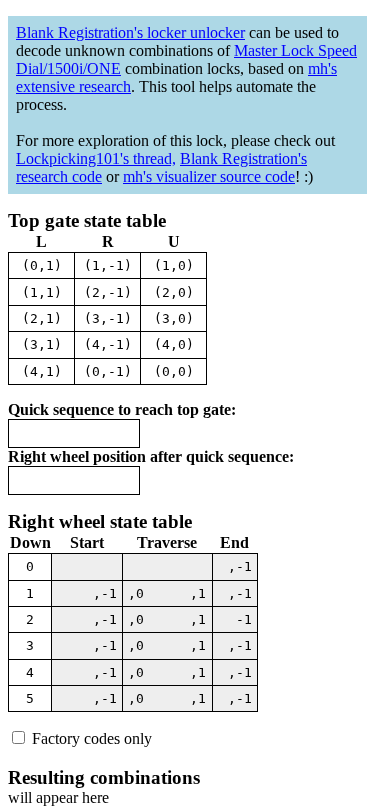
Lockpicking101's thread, (96, 158)
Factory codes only (90, 738)
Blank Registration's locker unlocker (130, 32)
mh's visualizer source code (209, 176)
